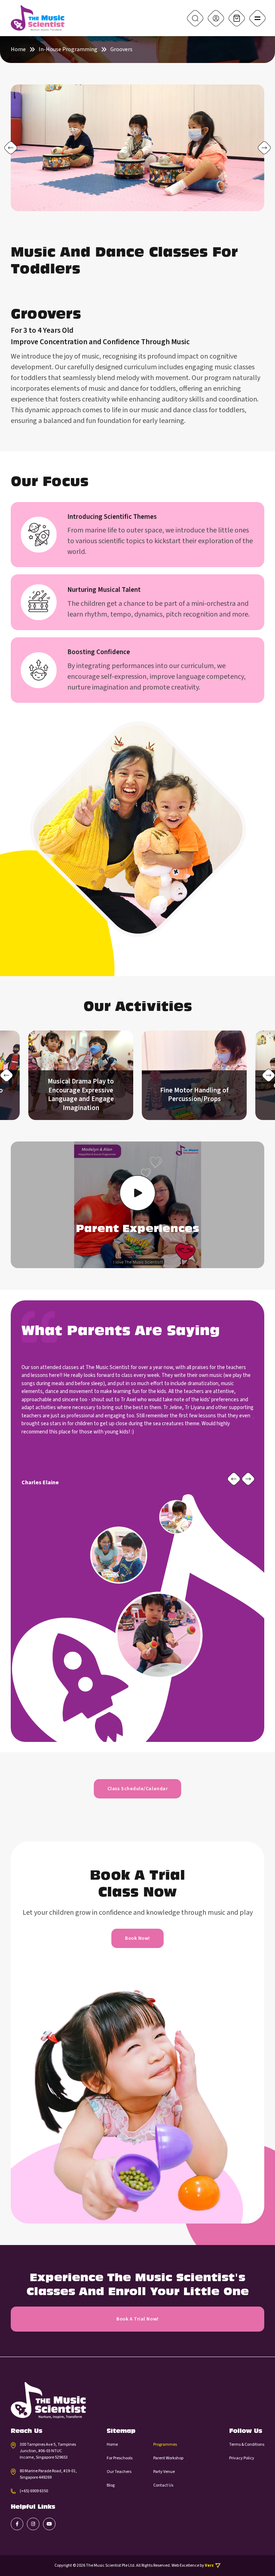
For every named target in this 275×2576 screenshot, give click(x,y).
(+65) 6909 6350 (34, 2491)
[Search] (195, 18)
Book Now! (137, 1938)
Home (18, 50)
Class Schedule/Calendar (137, 1789)
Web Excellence (185, 2565)
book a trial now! (137, 2319)
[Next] (264, 148)
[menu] (257, 18)
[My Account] (216, 18)
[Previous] (11, 148)
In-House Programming (68, 50)
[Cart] (237, 18)
